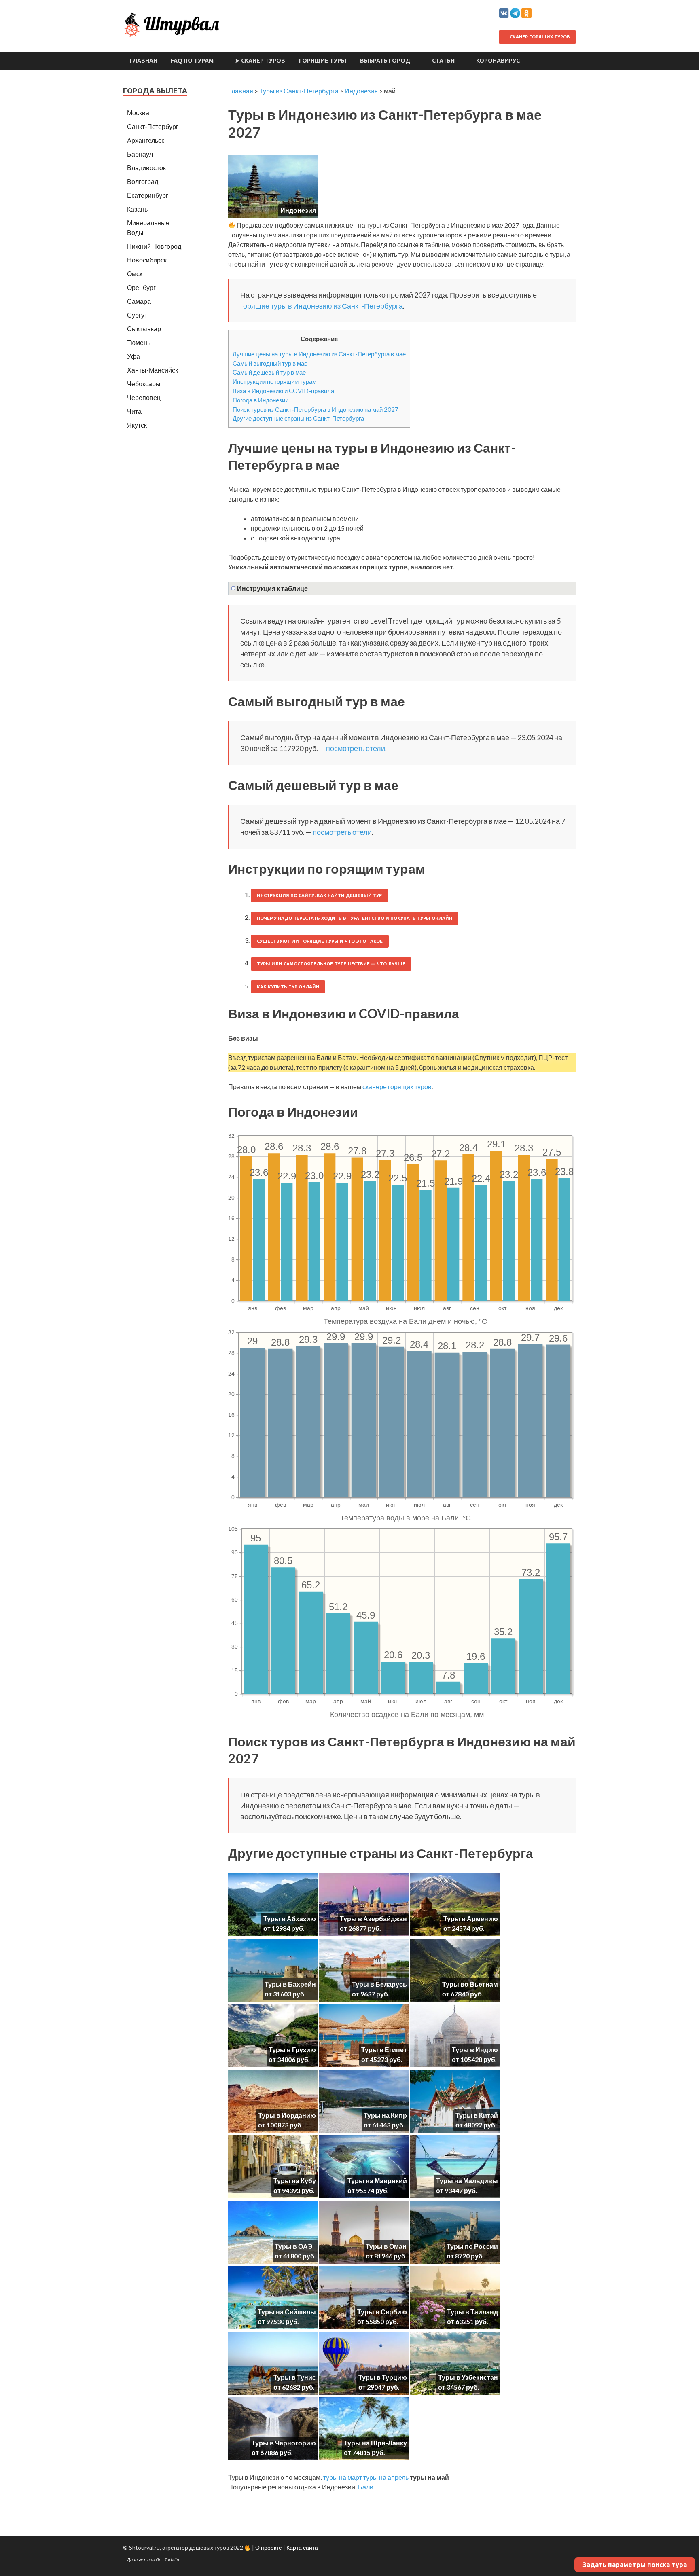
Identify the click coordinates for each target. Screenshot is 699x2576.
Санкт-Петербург (153, 126)
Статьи (443, 61)
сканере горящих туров (397, 1087)
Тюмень (139, 342)
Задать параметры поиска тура (635, 2565)
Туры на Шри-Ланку (375, 2443)
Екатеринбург (148, 195)
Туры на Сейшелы (287, 2312)
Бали (366, 2487)
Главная (143, 61)
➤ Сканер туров (260, 61)
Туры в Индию (475, 2050)
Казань (137, 209)
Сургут (137, 315)
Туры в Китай (477, 2115)
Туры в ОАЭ (293, 2246)
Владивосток (146, 168)
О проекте (269, 2547)
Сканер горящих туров (539, 37)
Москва (138, 113)
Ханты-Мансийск (153, 370)
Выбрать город (385, 61)
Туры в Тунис (295, 2377)
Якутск (137, 425)
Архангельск (146, 140)
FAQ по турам (192, 61)
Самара (139, 301)
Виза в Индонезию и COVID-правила (283, 391)
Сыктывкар (144, 329)
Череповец (144, 397)
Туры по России (472, 2246)
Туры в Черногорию (284, 2443)
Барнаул (140, 154)
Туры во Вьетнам (470, 1984)
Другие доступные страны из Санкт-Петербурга (298, 418)
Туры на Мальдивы (467, 2181)
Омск (135, 274)
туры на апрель (386, 2477)
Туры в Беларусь (379, 1984)
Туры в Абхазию (290, 1919)
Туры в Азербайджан (373, 1919)
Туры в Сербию (382, 2312)
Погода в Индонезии (261, 400)
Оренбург (141, 287)
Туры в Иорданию (287, 2115)
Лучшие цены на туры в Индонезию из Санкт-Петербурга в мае (319, 354)
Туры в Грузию (292, 2050)
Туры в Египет (384, 2050)
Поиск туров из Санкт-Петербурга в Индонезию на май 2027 (316, 409)
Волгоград (143, 181)
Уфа (133, 356)
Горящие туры (323, 61)
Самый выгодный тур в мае (270, 363)
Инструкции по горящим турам (274, 381)
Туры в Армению (471, 1919)
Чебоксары (144, 384)
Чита (134, 411)
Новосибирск (147, 260)
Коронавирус (498, 61)
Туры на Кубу (295, 2181)
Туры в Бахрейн (290, 1984)
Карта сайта (302, 2547)
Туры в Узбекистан (468, 2377)
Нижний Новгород (154, 246)
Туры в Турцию (383, 2377)
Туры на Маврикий (377, 2181)
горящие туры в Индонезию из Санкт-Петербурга (322, 306)
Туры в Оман (386, 2246)
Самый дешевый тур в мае (269, 372)
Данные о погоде (144, 2560)
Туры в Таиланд (472, 2312)
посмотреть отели (356, 748)
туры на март (343, 2477)
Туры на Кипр (385, 2115)
